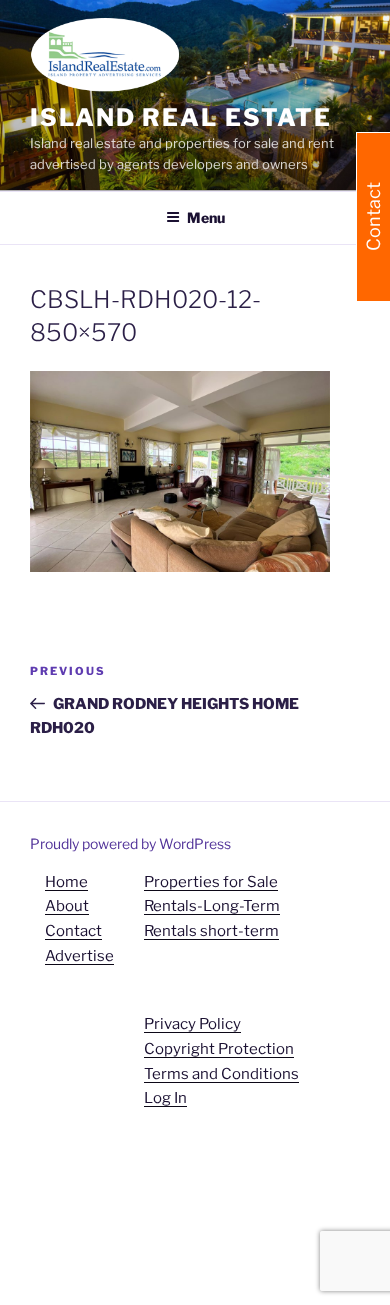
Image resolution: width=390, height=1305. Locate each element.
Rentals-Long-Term (212, 906)
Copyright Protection (219, 1049)
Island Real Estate (181, 117)
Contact (73, 931)
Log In (165, 1098)
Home (66, 882)
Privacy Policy (192, 1024)
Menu (206, 217)
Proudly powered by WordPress (130, 843)
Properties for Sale (211, 882)
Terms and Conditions (221, 1074)
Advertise (79, 956)
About (67, 906)
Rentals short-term (211, 931)
